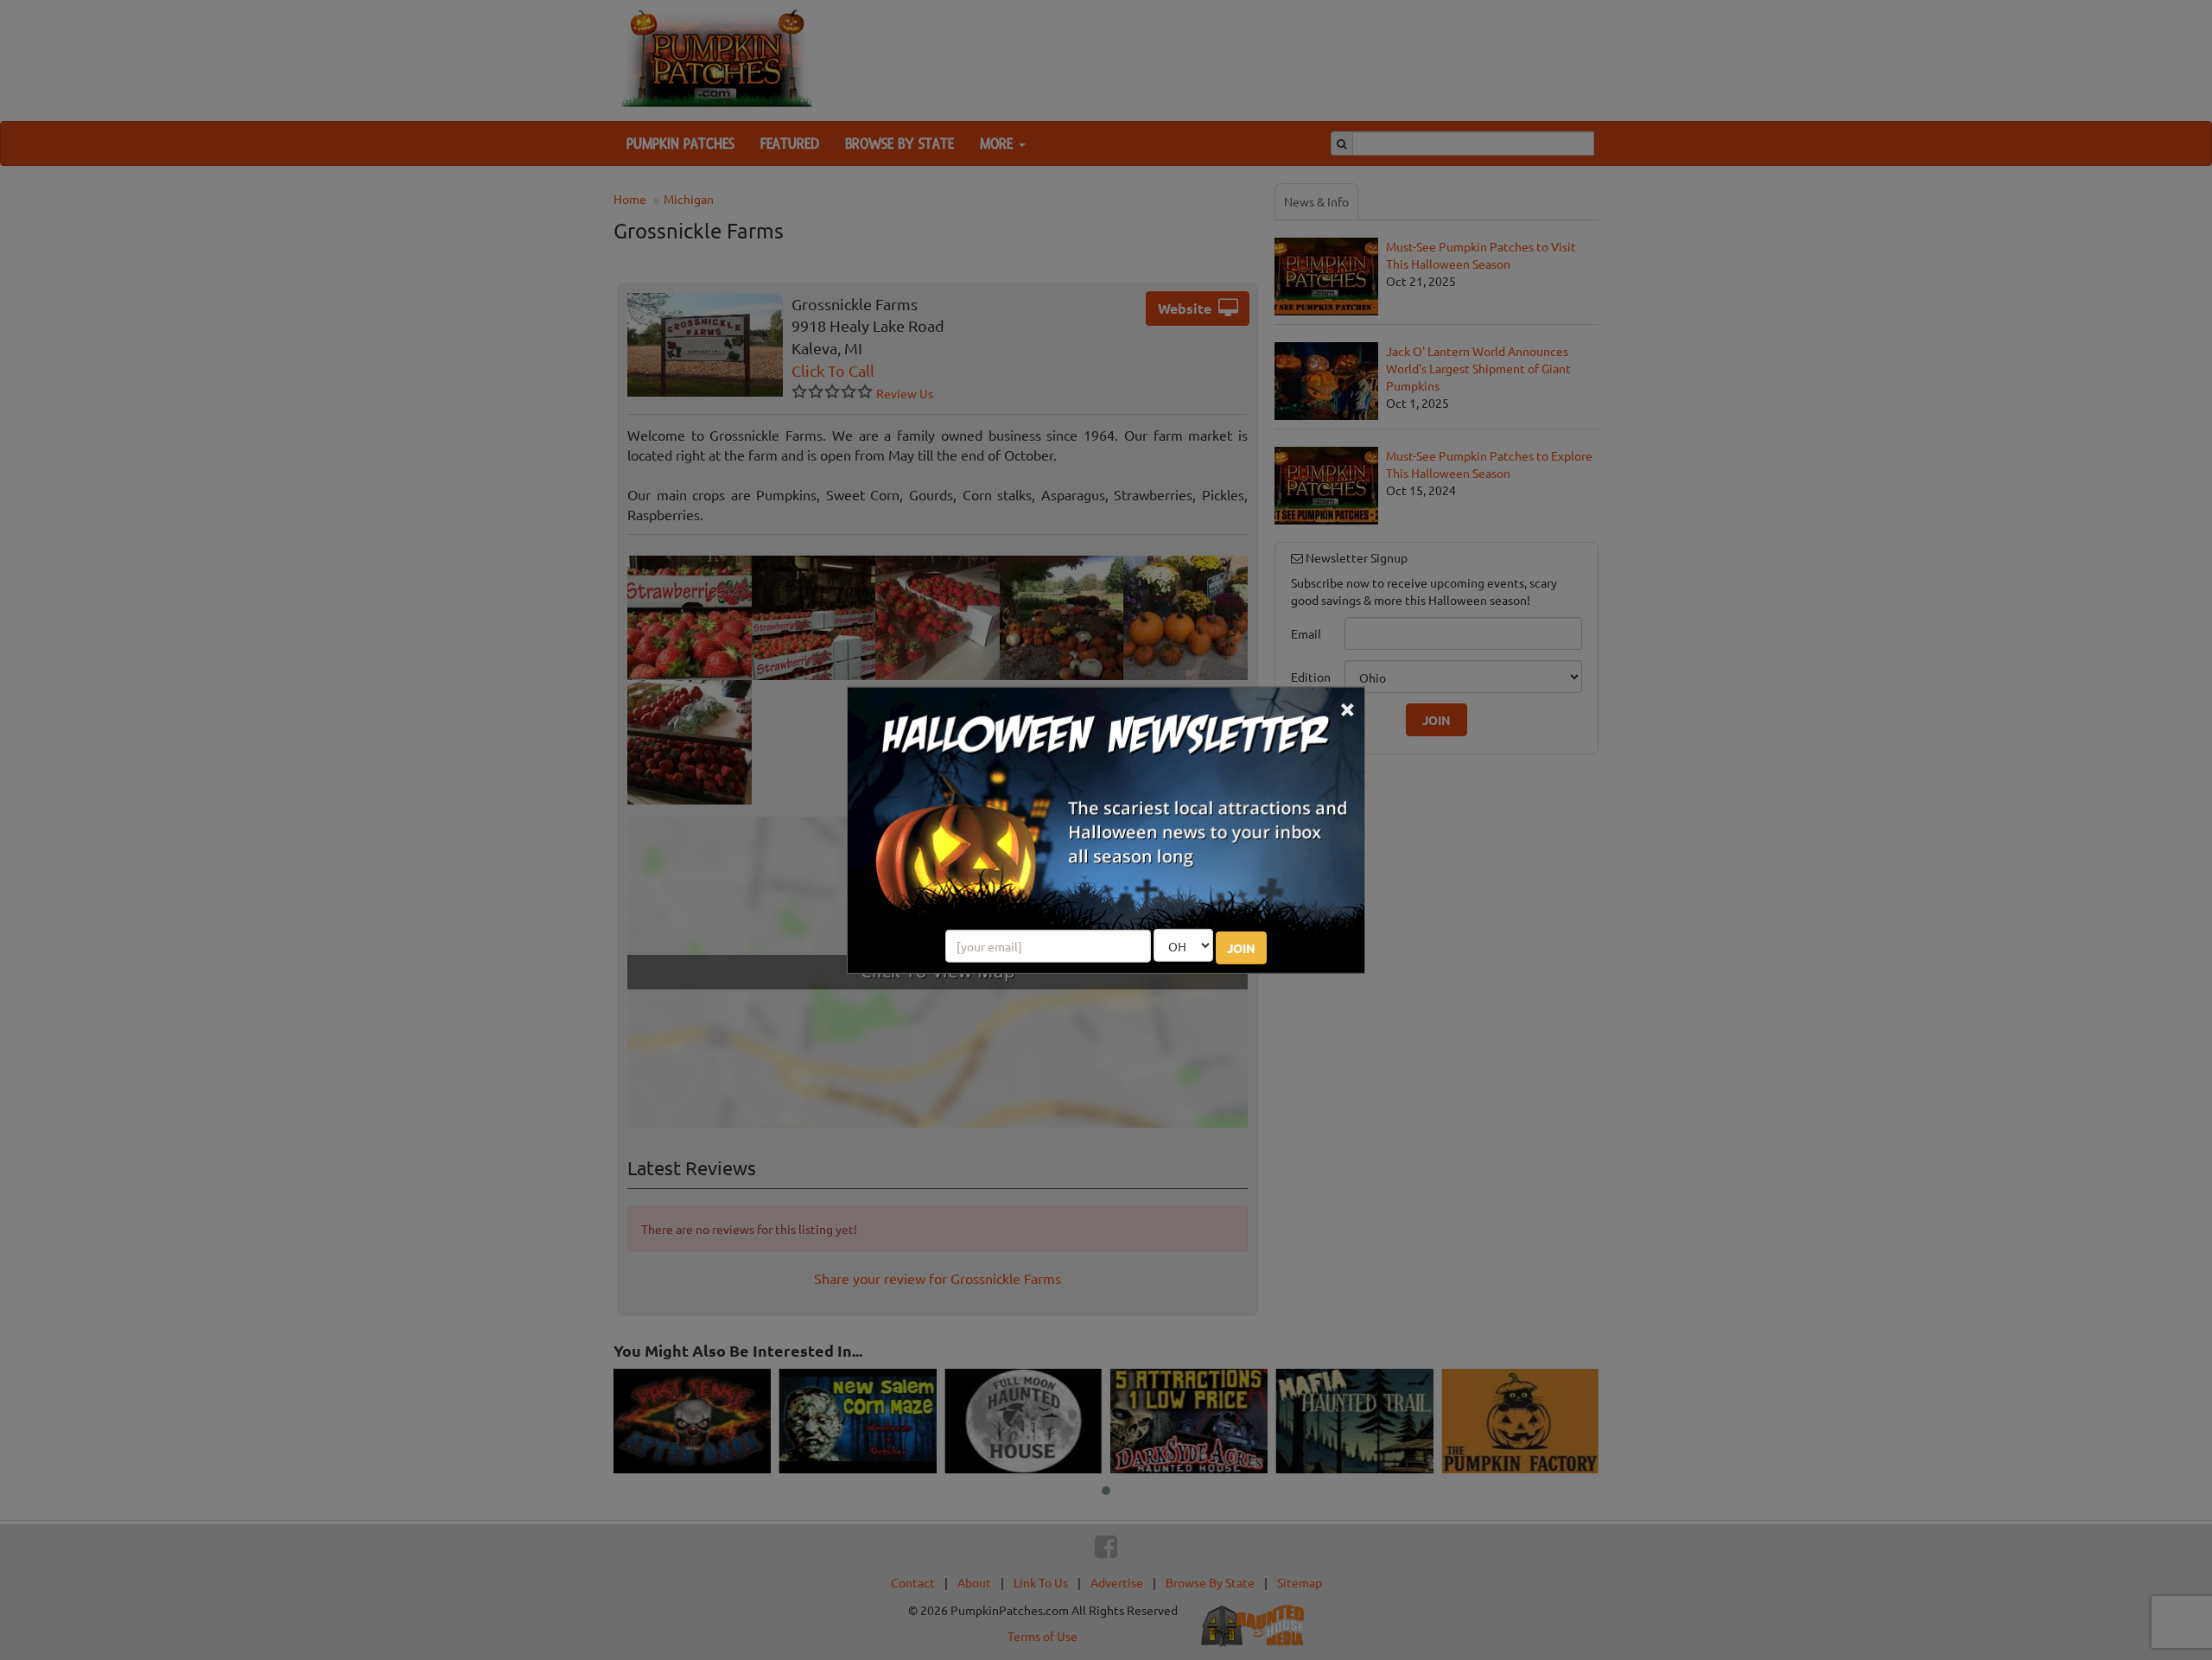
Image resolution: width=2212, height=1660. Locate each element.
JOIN (1241, 948)
